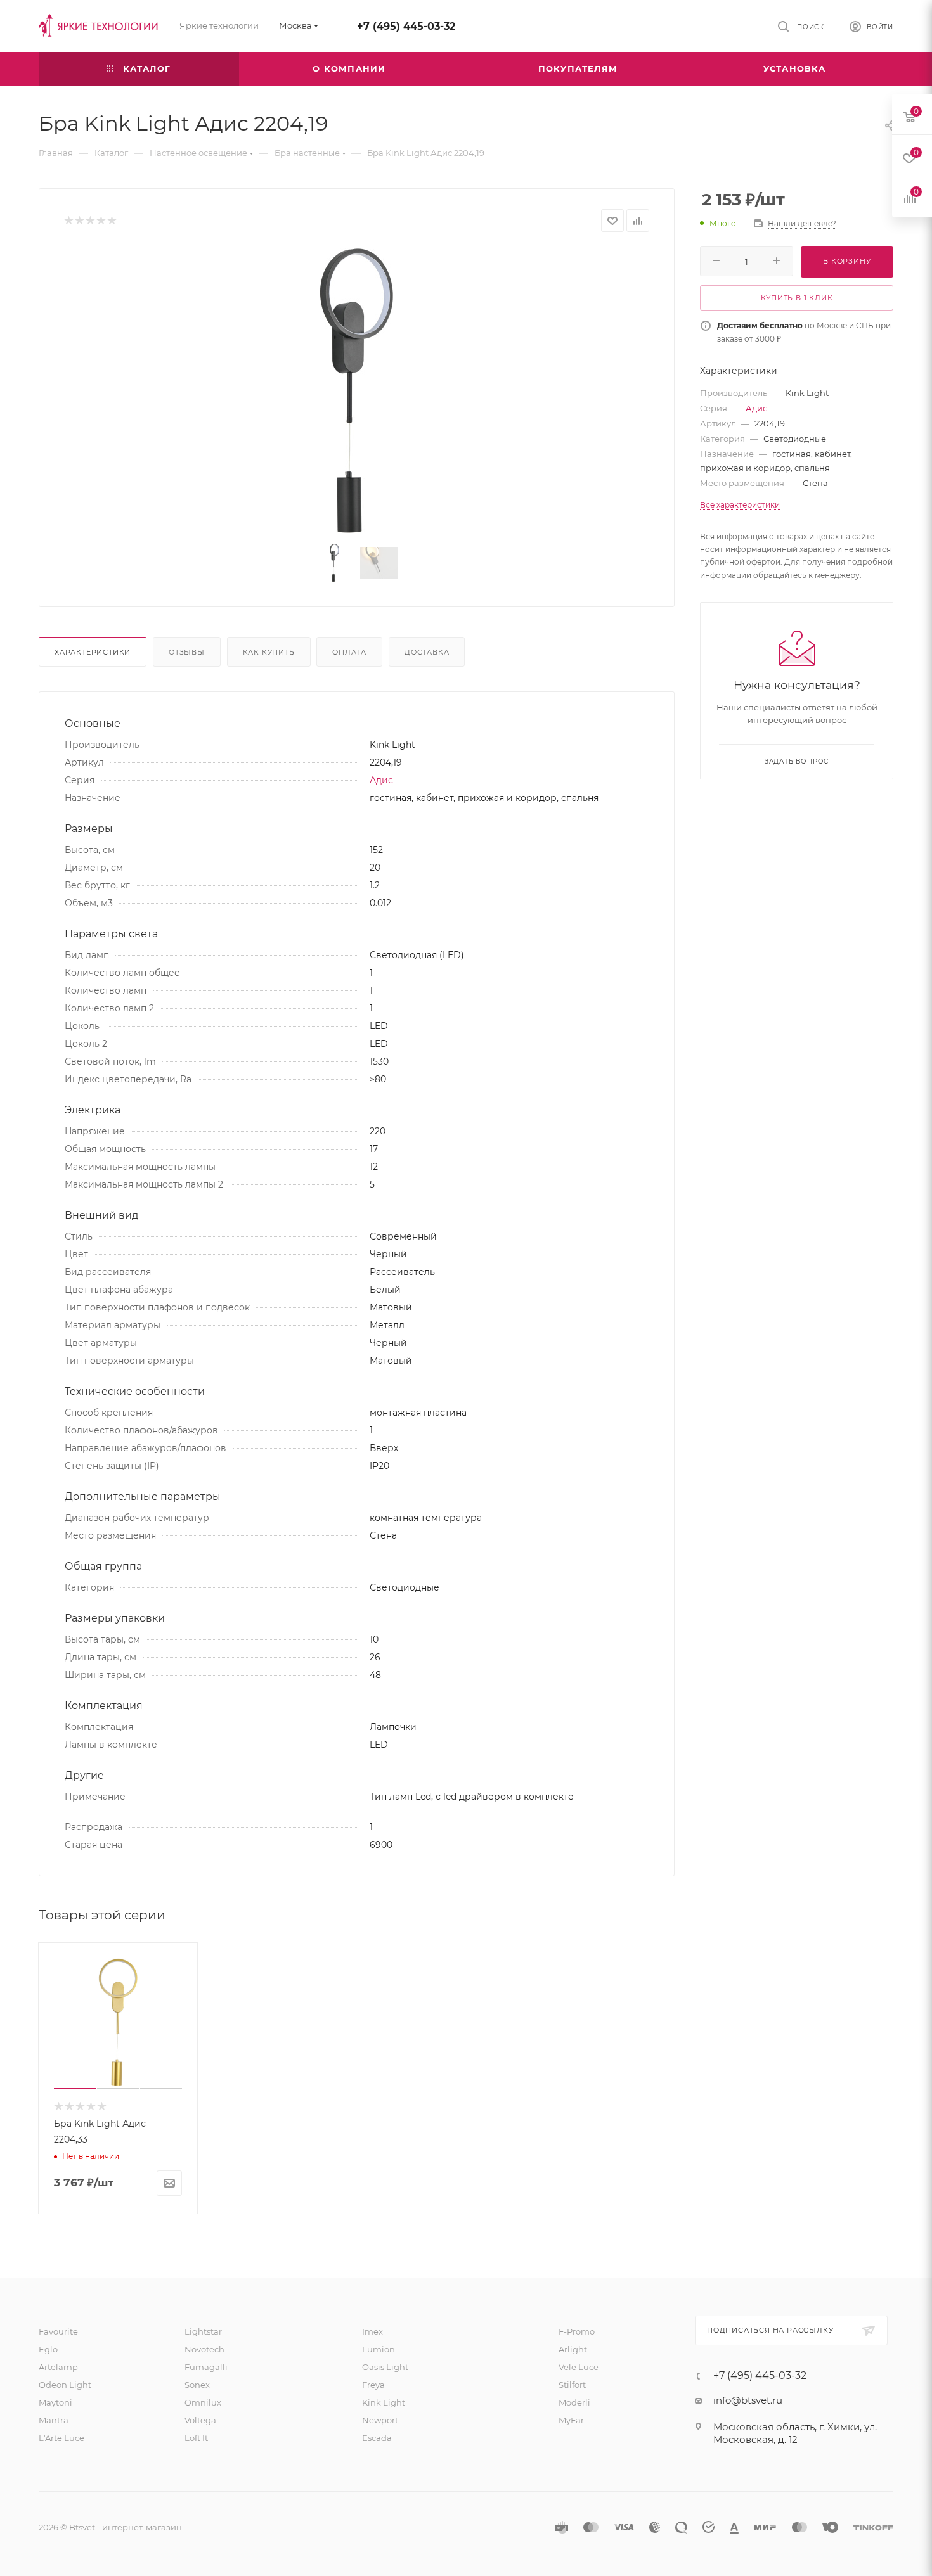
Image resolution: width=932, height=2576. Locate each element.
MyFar (571, 2420)
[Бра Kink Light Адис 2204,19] (357, 390)
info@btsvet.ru (748, 2400)
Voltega (200, 2420)
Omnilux (203, 2402)
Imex (372, 2331)
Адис (381, 780)
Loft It (196, 2438)
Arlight (573, 2349)
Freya (373, 2385)
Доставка (427, 652)
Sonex (197, 2385)
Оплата (349, 652)
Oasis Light (385, 2367)
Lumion (379, 2349)
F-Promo (577, 2331)
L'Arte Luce (61, 2438)
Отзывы (187, 652)
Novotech (204, 2349)
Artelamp (58, 2367)
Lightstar (203, 2331)
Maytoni (55, 2402)
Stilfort (572, 2385)
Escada (377, 2438)
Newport (380, 2420)
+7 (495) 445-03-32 (406, 26)
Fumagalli (206, 2367)
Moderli (574, 2402)
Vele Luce (579, 2367)
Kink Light (384, 2402)
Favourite (58, 2331)
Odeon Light (65, 2385)
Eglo (48, 2349)
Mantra (54, 2420)
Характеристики (93, 652)
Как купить (269, 652)
